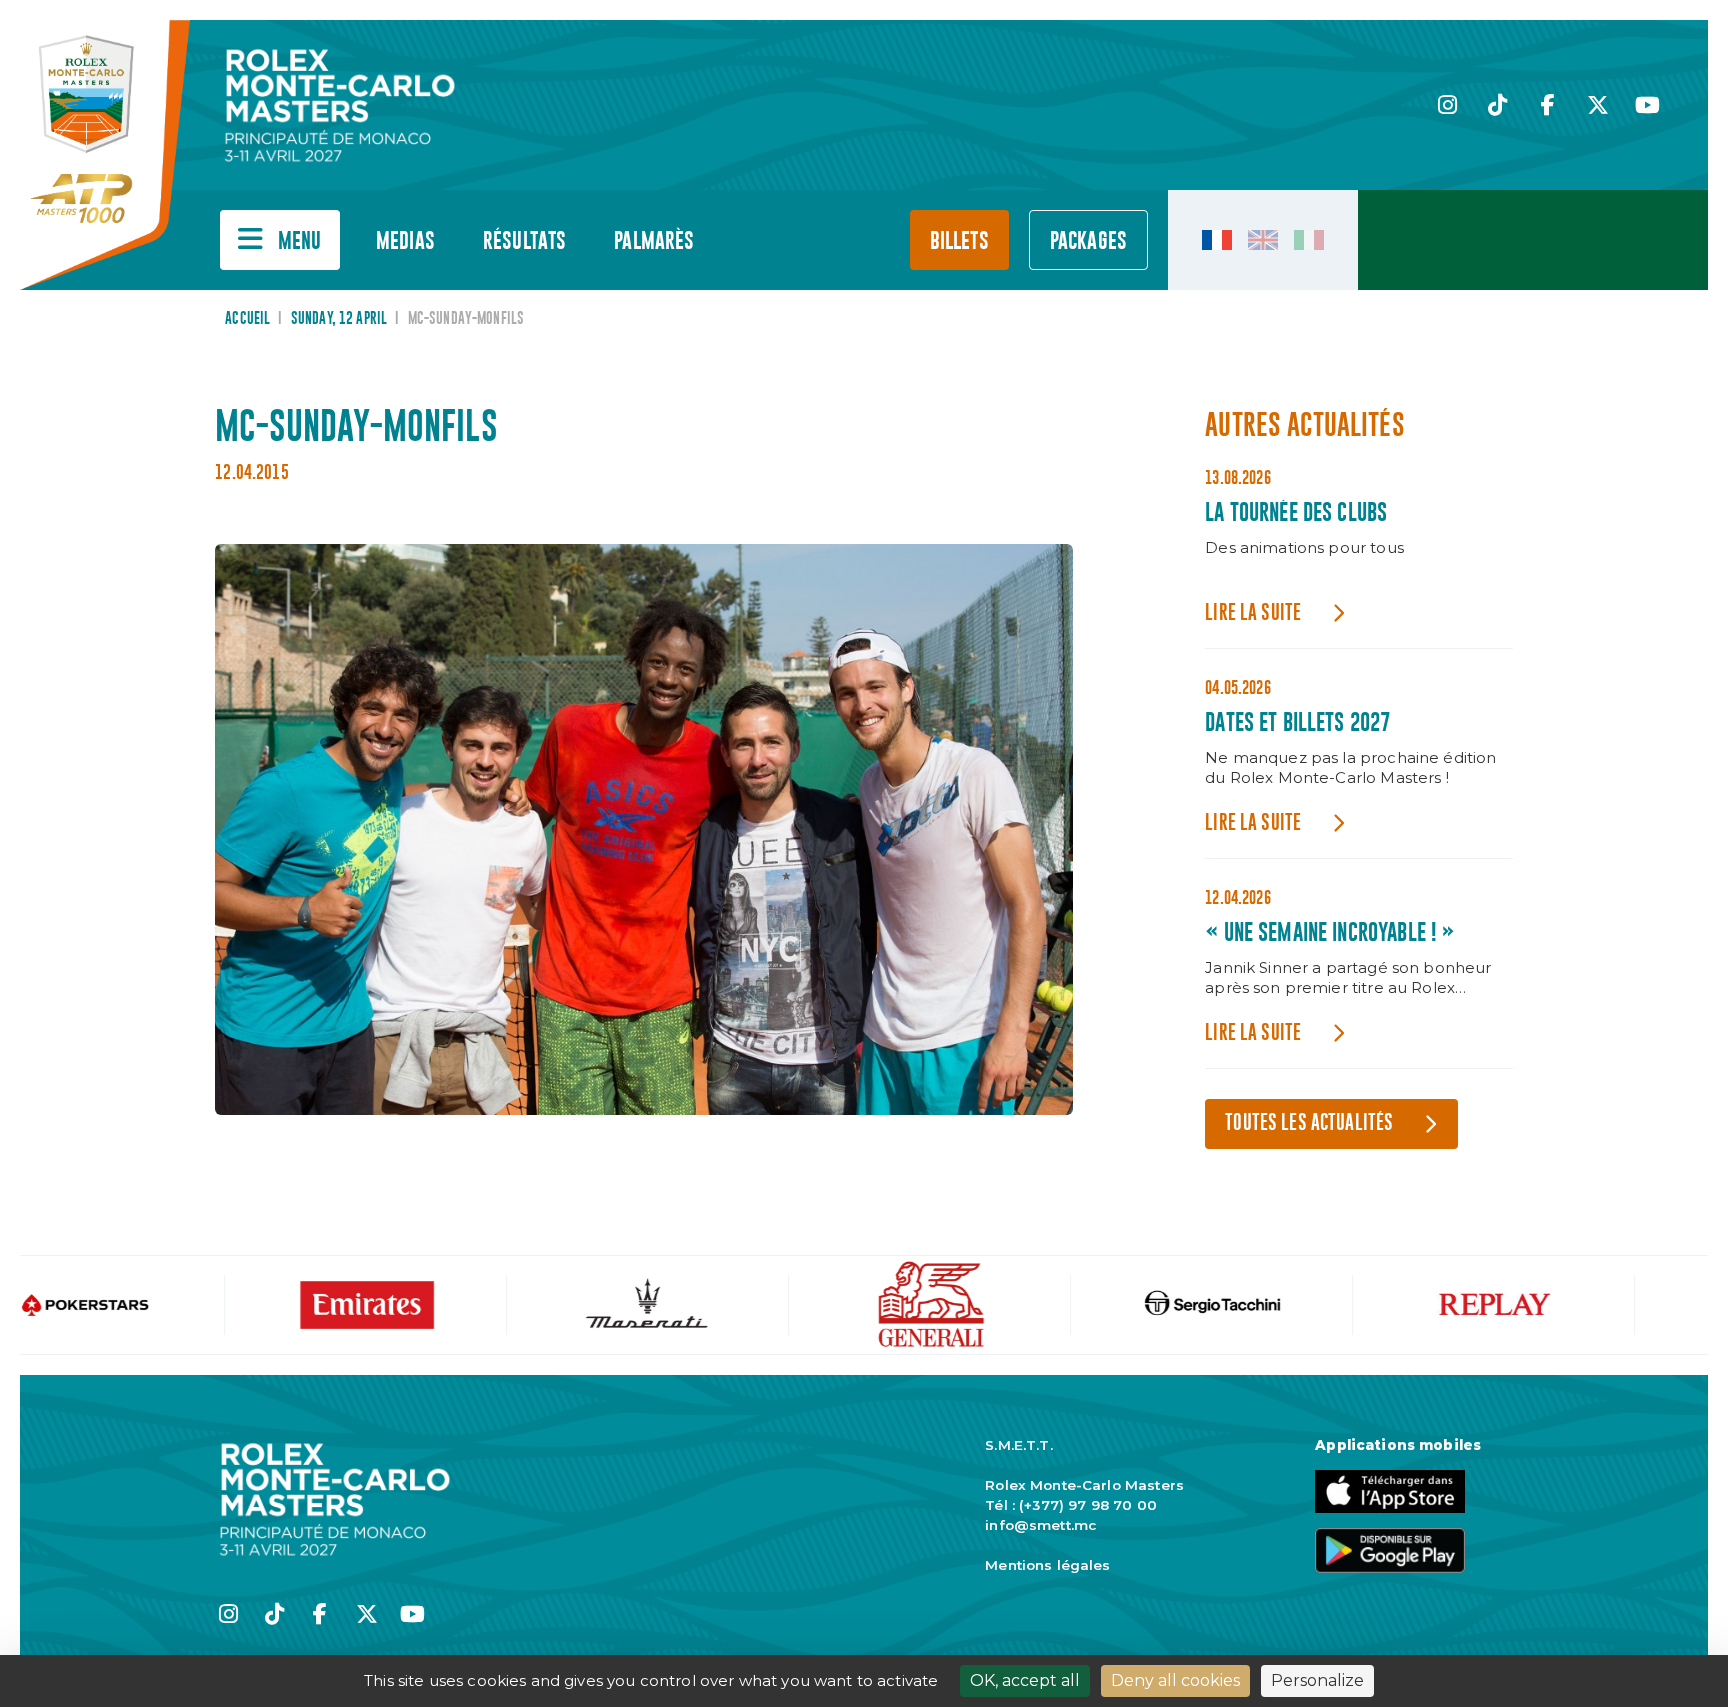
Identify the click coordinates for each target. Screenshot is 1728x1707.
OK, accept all (1025, 1680)
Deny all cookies (1175, 1680)
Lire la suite (1253, 613)
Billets (959, 241)
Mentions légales (1047, 1565)
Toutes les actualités (1309, 1123)
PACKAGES (1088, 241)
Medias (405, 241)
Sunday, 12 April (339, 319)
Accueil (247, 319)
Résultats (524, 241)
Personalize (1317, 1680)
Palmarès (654, 241)
